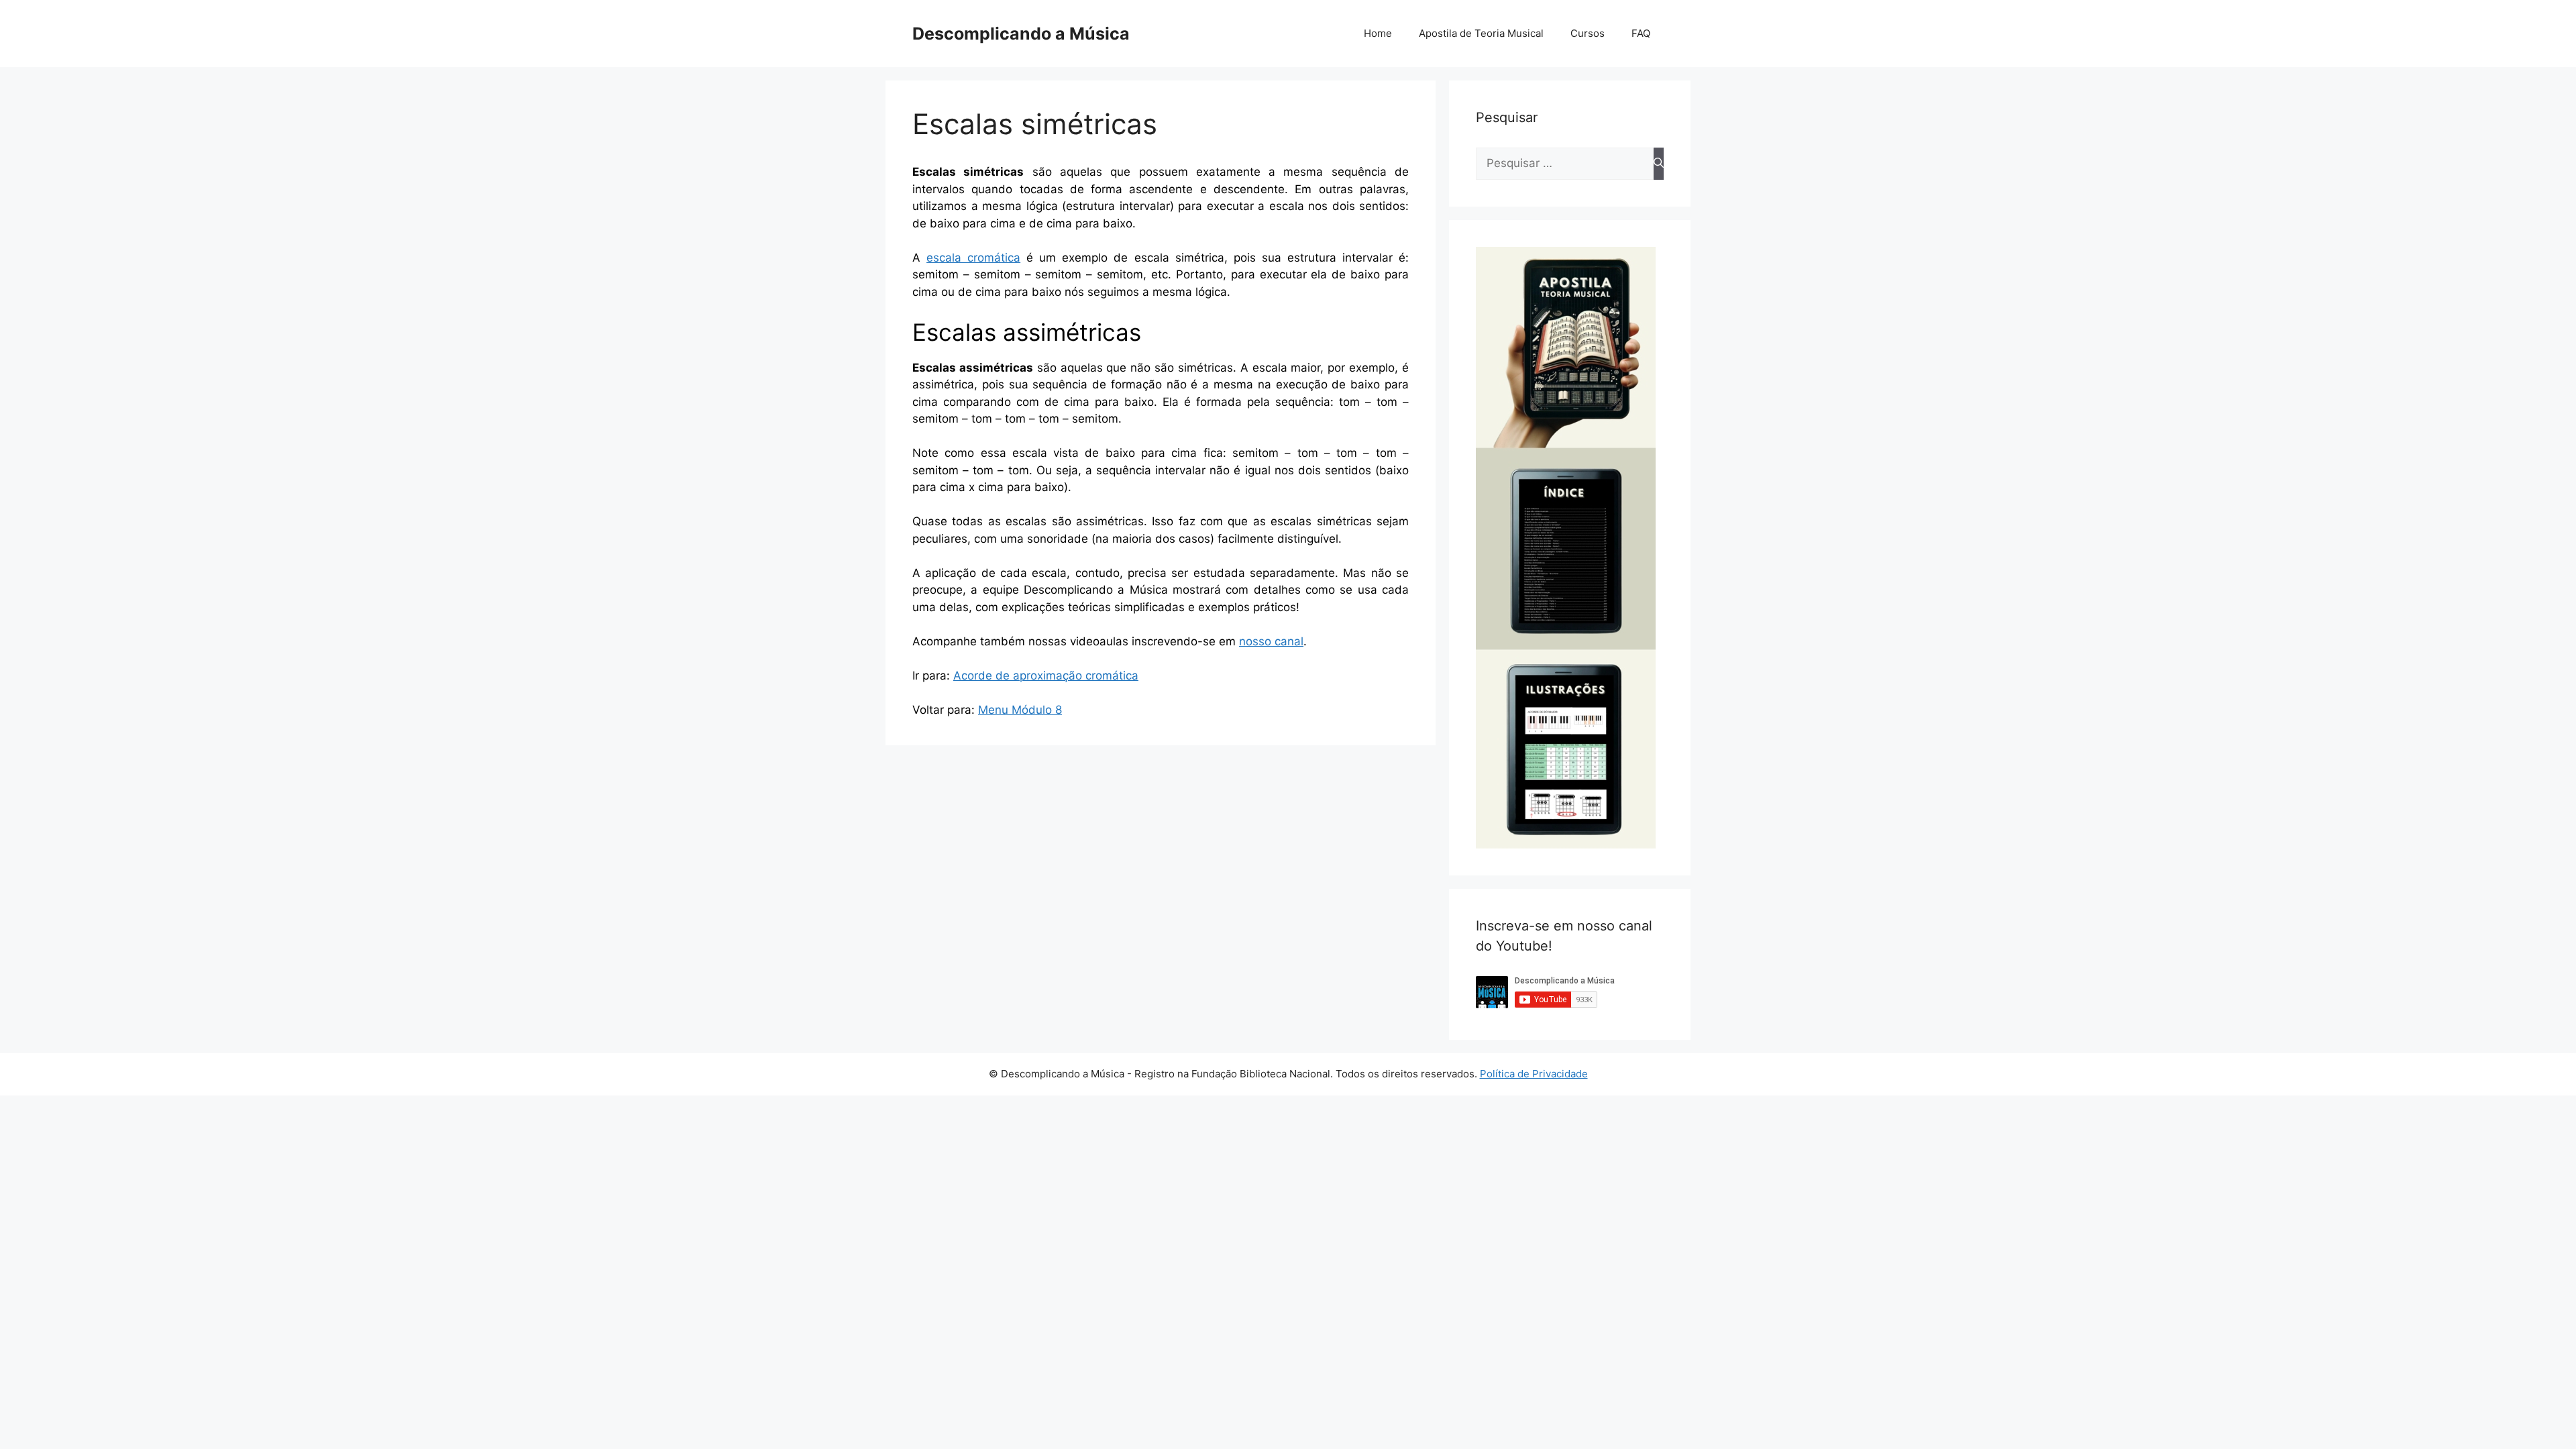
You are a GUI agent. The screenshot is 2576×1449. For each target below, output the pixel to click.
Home (1378, 33)
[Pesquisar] (1659, 164)
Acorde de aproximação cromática (1046, 676)
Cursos (1588, 33)
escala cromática (973, 258)
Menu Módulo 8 (1020, 710)
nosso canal (1271, 641)
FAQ (1641, 33)
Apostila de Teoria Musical (1481, 33)
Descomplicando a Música (1021, 34)
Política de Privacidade (1534, 1074)
